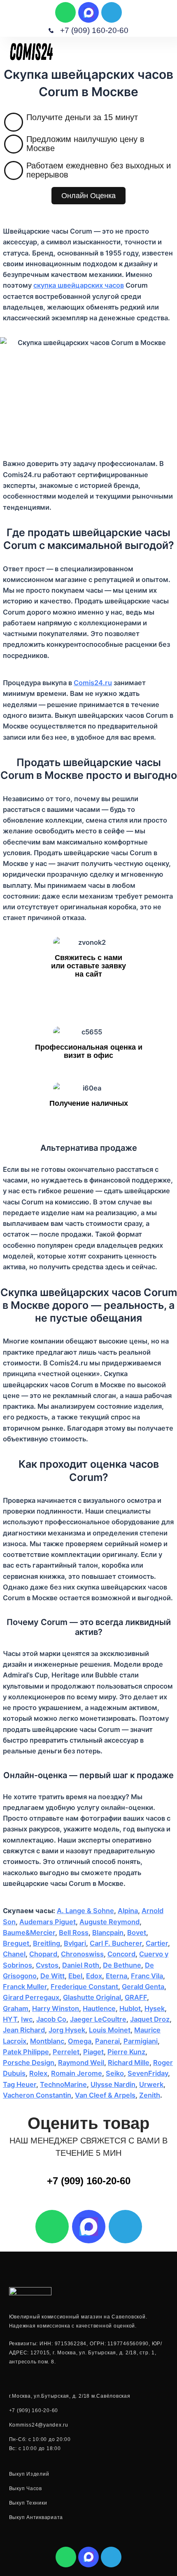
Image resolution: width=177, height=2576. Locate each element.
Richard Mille (129, 2063)
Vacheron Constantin (37, 2095)
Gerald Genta (143, 1987)
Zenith (150, 2095)
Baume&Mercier (29, 1933)
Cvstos (47, 1965)
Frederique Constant (84, 1987)
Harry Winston (56, 2008)
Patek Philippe (26, 2052)
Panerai (107, 2041)
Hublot (130, 2008)
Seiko (115, 2073)
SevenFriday (148, 2073)
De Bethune (122, 1965)
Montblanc (47, 2041)
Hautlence (99, 2008)
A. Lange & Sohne (85, 1911)
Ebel (75, 1976)
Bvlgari (75, 1943)
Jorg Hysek (67, 2030)
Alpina (128, 1911)
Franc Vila (147, 1976)
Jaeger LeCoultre (98, 2019)
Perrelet (66, 2052)
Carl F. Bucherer (116, 1943)
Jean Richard (24, 2030)
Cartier (157, 1943)
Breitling (47, 1943)
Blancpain (108, 1933)
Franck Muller (25, 1987)
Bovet (137, 1933)
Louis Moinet (110, 2030)
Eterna (116, 1976)
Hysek (155, 2008)
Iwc (27, 2019)
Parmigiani (141, 2041)
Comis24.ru (93, 683)
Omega (80, 2041)
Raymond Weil (81, 2063)
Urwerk (151, 2084)
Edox (94, 1976)
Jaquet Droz (150, 2019)
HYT (10, 2019)
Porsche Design (29, 2063)
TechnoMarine (63, 2084)
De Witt (52, 1976)
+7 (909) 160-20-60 (89, 2181)
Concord (121, 1954)
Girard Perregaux (31, 1997)
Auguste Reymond (109, 1922)
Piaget (93, 2052)
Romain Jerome (77, 2073)
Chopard (43, 1954)
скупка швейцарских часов (79, 285)
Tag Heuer (20, 2084)
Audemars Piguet (48, 1922)
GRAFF (136, 1997)
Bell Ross (74, 1933)
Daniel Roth (81, 1965)
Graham (16, 2008)
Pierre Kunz (126, 2052)
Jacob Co (51, 2019)
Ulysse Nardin (113, 2084)
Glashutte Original (92, 1997)
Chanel (14, 1954)
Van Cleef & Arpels (105, 2095)
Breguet (16, 1943)
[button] (166, 51)
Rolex (38, 2073)
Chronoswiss (82, 1954)
